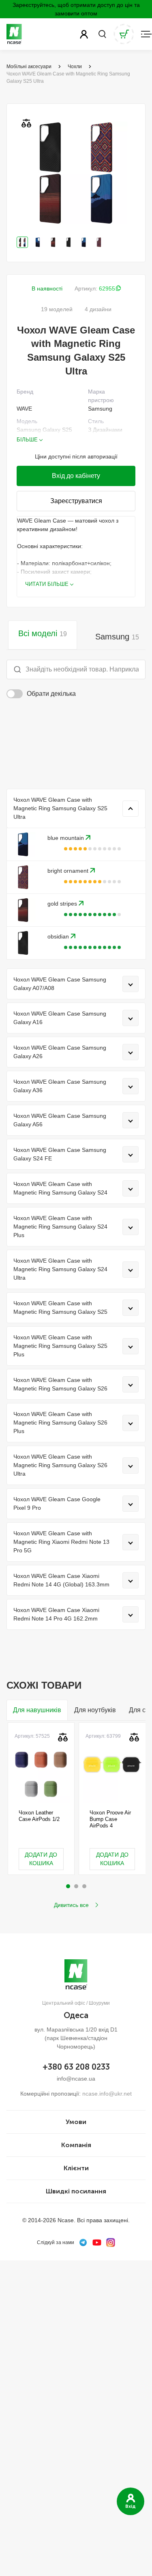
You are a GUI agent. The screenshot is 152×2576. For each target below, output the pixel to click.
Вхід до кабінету (76, 476)
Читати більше (47, 584)
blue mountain (66, 838)
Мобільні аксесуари (29, 67)
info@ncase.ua (76, 2079)
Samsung (117, 637)
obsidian (59, 936)
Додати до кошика (41, 1859)
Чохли (75, 67)
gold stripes (63, 904)
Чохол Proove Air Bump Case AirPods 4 (110, 1819)
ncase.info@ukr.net (107, 2094)
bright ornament (69, 871)
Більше (27, 440)
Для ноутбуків (95, 1710)
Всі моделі (43, 633)
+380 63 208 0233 (76, 2067)
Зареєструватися (76, 501)
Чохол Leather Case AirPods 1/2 (39, 1816)
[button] (68, 1886)
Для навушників (37, 1710)
